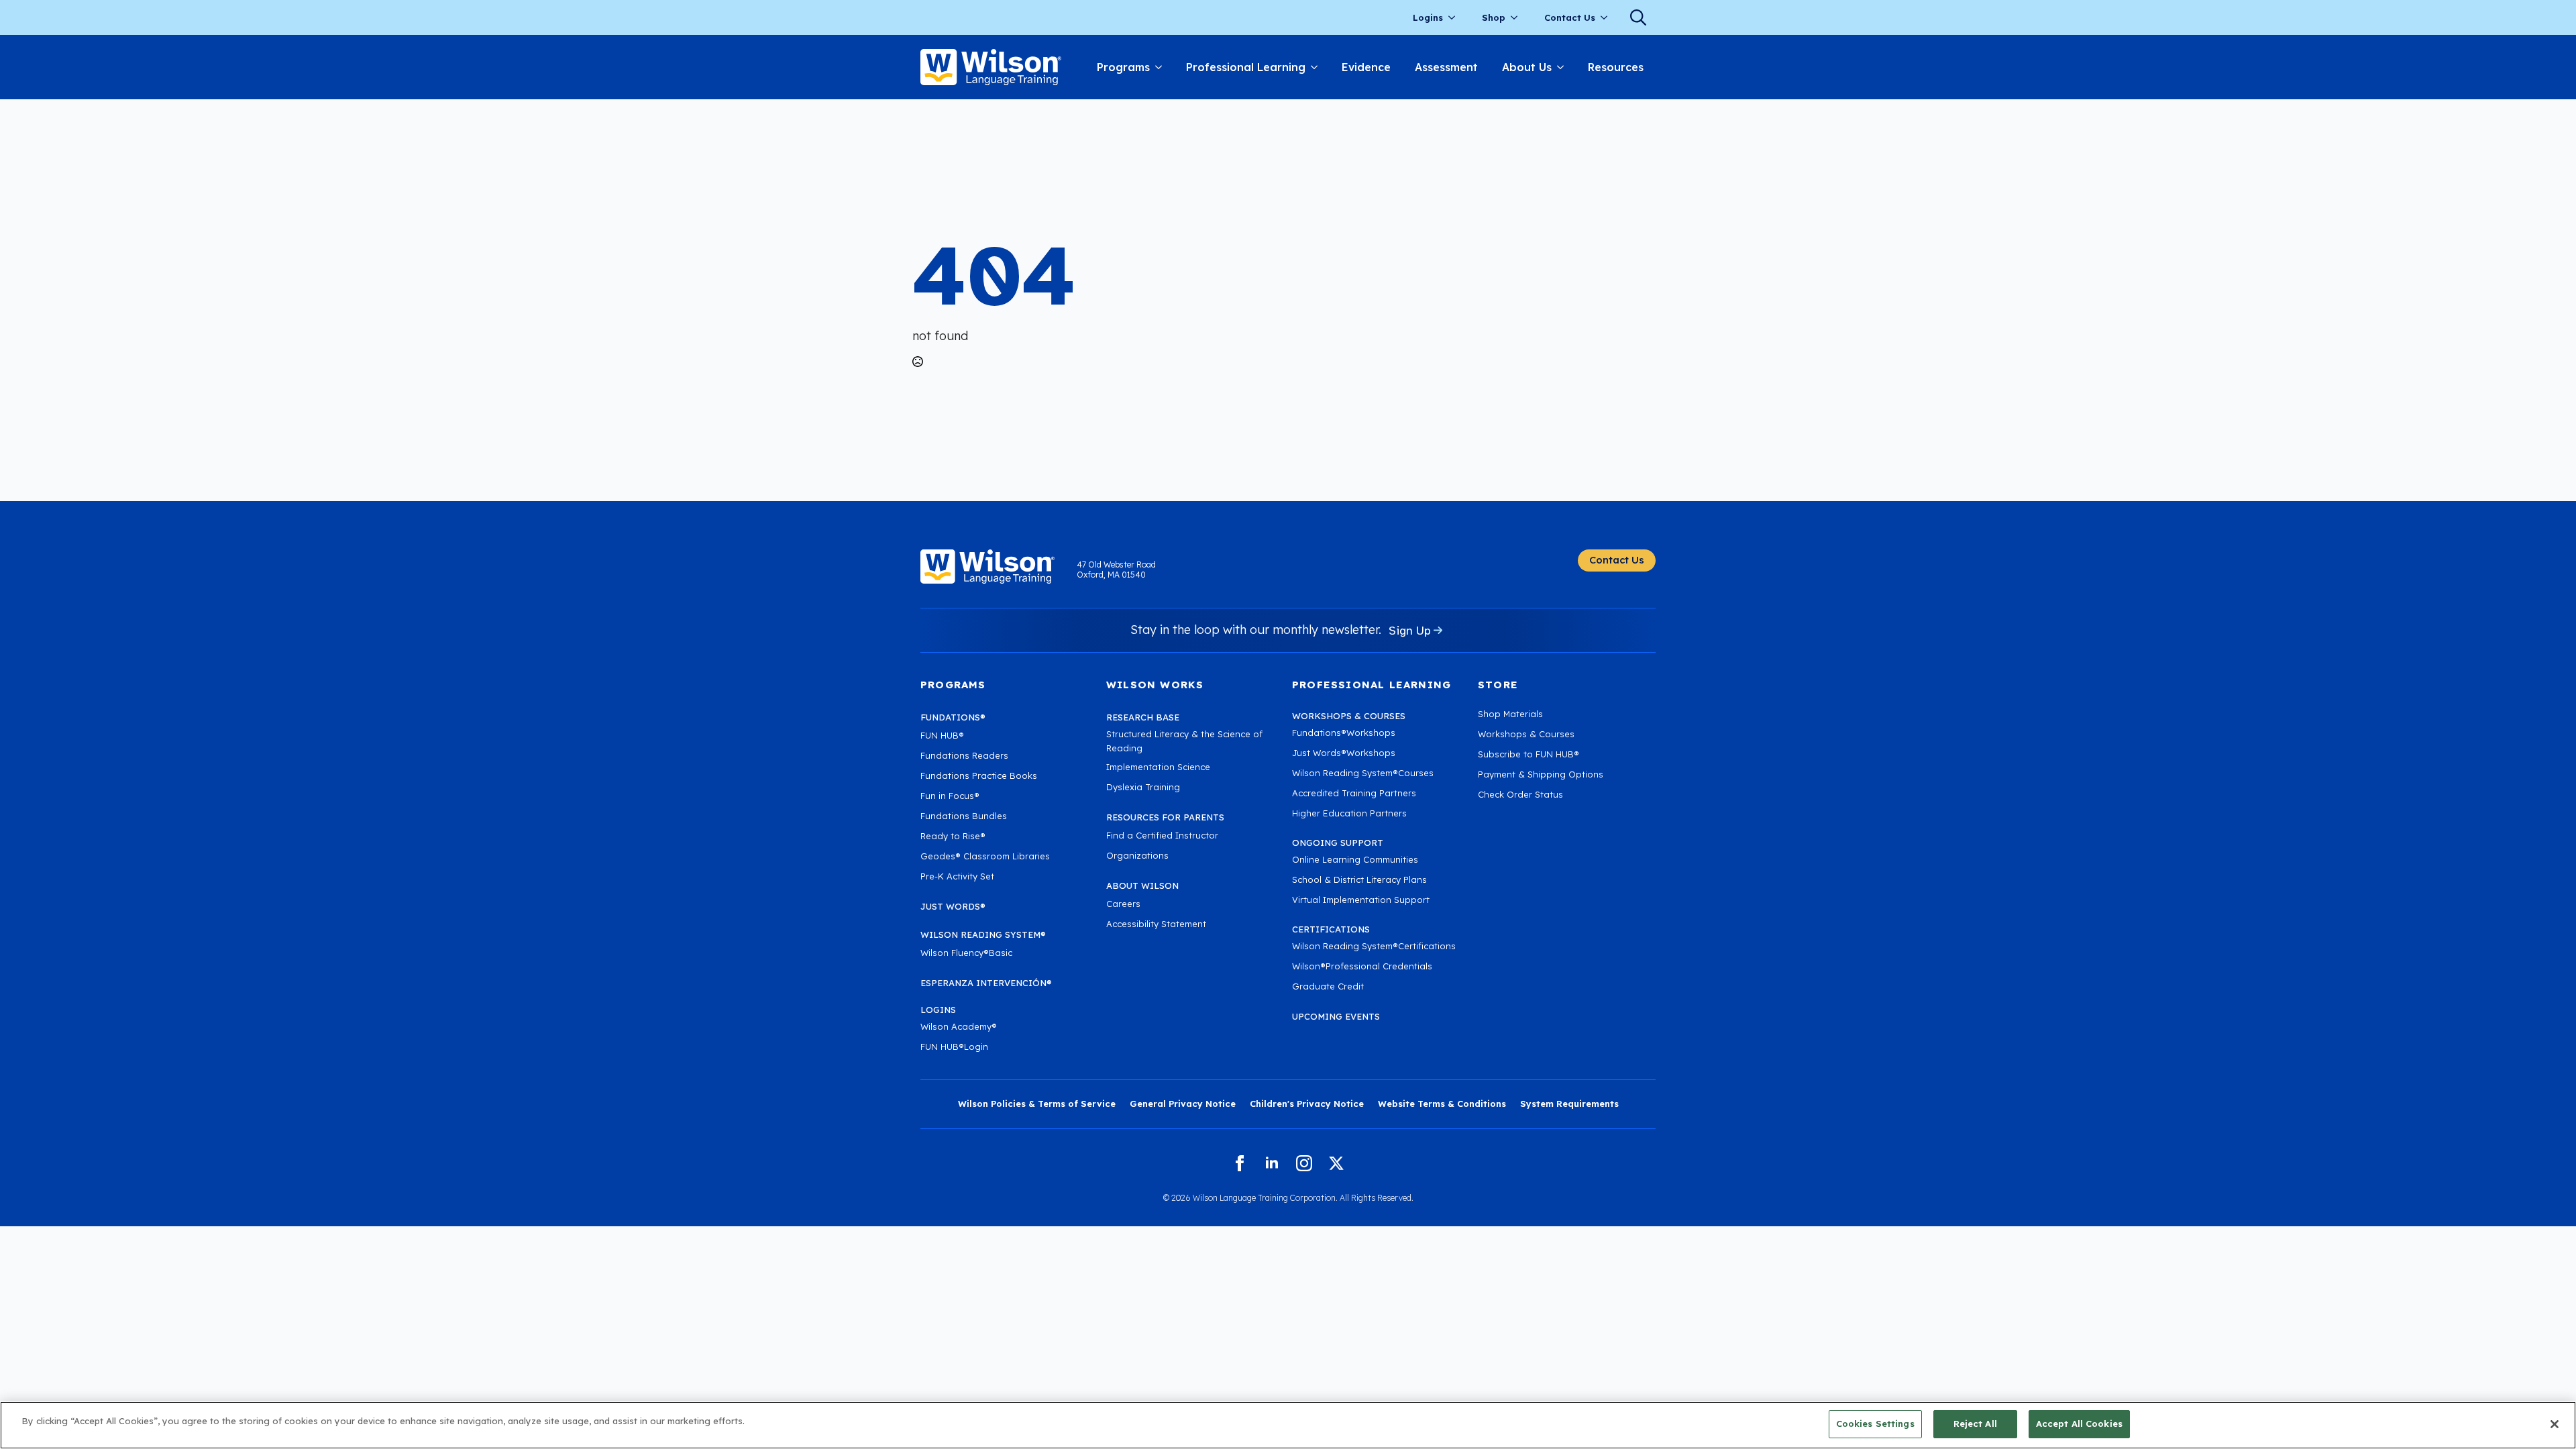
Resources (1616, 67)
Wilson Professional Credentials (1362, 966)
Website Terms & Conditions (1442, 1104)
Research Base (1143, 717)
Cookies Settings (1875, 1424)
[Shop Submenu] (1518, 18)
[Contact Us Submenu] (1608, 18)
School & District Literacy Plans (1359, 879)
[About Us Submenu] (1564, 67)
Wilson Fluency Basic (966, 953)
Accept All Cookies (2079, 1424)
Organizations (1137, 855)
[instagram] (1304, 1163)
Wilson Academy (959, 1026)
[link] (991, 67)
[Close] (2555, 1424)
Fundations (953, 717)
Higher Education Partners (1349, 813)
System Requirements (1569, 1104)
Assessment (1446, 67)
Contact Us (1570, 17)
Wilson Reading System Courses (1363, 773)
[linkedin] (1272, 1163)
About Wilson (1142, 885)
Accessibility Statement (1156, 924)
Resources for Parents (1165, 817)
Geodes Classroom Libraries (985, 856)
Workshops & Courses (1526, 734)
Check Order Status (1520, 794)
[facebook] (1240, 1163)
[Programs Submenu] (1162, 67)
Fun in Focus (950, 796)
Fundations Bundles (964, 816)
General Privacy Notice (1183, 1104)
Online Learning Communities (1355, 859)
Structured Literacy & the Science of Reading (1184, 741)
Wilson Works (1155, 685)
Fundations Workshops (1344, 733)
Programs (1123, 67)
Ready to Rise (953, 836)
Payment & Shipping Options (1541, 774)
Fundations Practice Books (979, 775)
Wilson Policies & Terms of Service (1037, 1104)
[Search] (1638, 17)
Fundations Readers (964, 755)
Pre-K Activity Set (957, 876)
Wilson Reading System (983, 934)
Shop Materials (1510, 714)
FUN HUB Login (954, 1046)
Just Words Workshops (1344, 753)
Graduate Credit (1328, 986)
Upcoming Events (1336, 1016)
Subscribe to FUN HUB (1528, 754)
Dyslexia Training (1143, 787)
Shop (1494, 17)
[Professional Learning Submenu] (1318, 67)
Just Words (953, 906)
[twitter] (1336, 1163)
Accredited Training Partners (1354, 793)
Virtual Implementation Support (1361, 900)
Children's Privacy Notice (1307, 1104)
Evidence (1366, 67)
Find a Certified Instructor (1162, 835)
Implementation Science (1158, 767)
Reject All (1975, 1424)
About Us (1527, 67)
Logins (1428, 17)
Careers (1123, 904)
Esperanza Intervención (986, 983)
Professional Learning (1246, 67)
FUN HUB (942, 735)
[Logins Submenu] (1456, 18)
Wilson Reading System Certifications (1374, 946)
